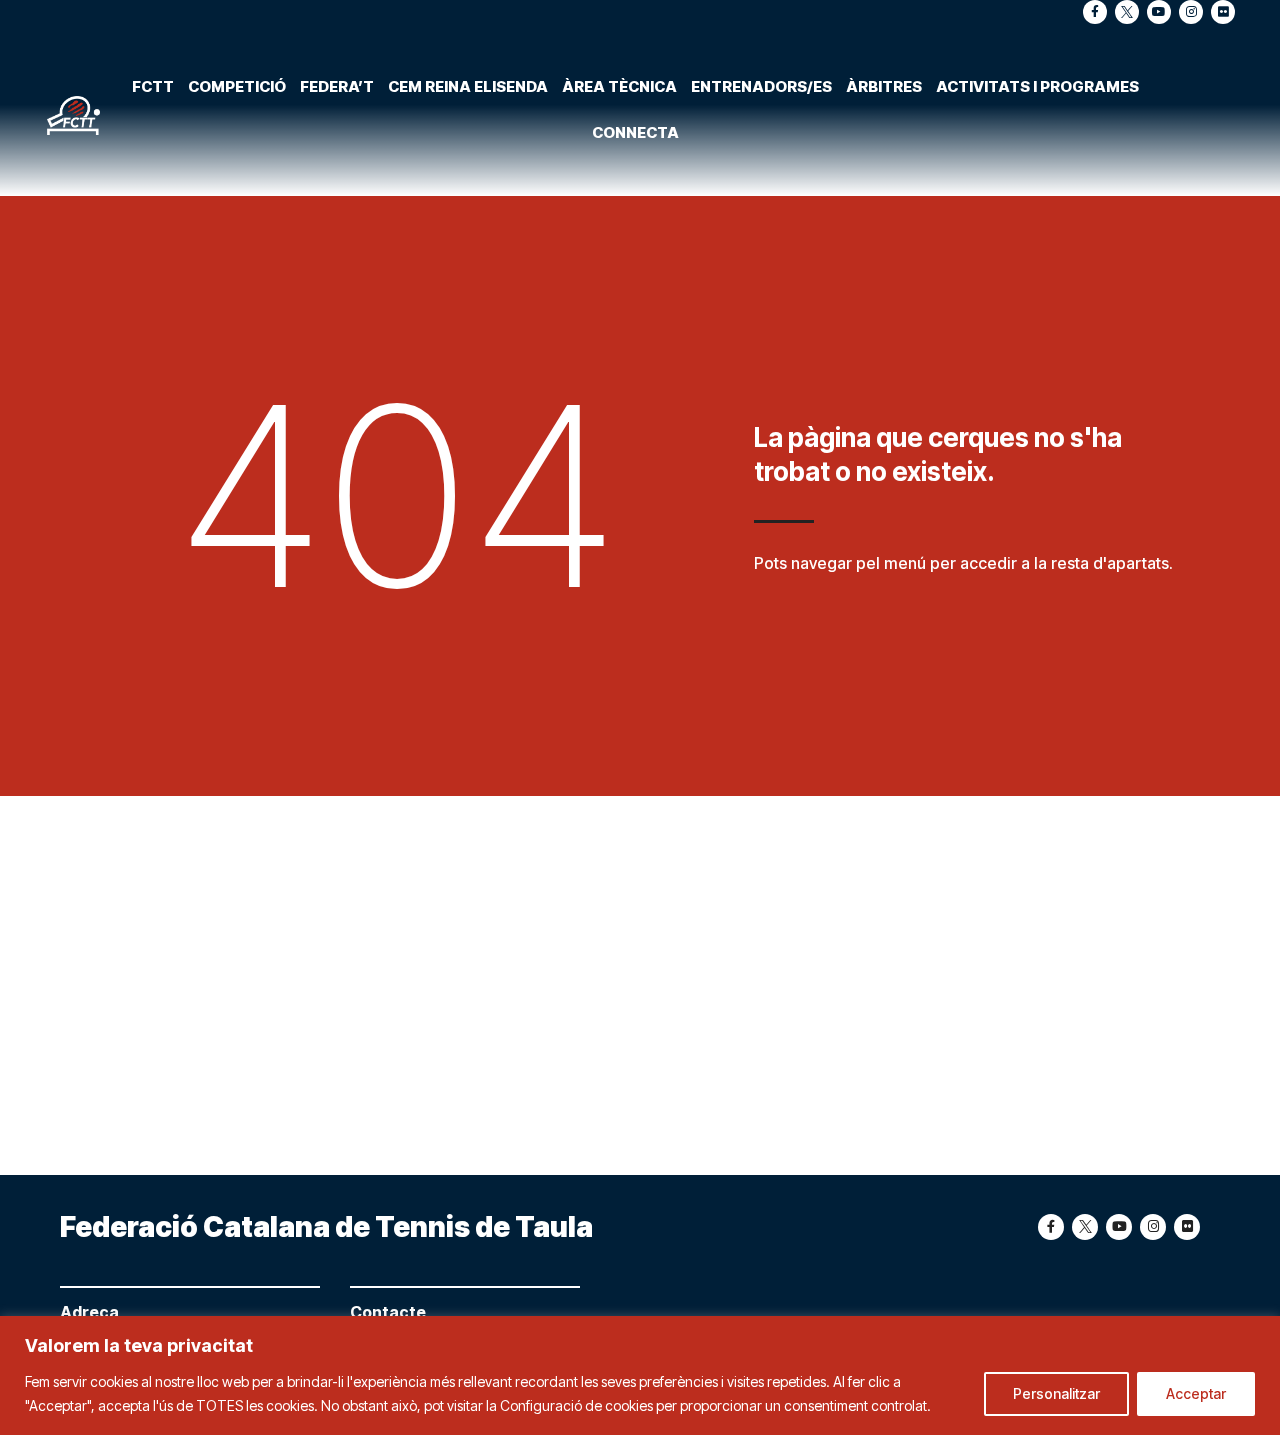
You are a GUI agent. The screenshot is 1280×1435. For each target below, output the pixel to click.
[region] (640, 1375)
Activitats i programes (1037, 86)
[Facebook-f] (1095, 12)
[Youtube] (1159, 12)
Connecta (635, 132)
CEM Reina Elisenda (468, 86)
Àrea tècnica (619, 86)
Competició (237, 86)
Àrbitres (884, 86)
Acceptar (1196, 1393)
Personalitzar (1056, 1393)
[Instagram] (1191, 12)
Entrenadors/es (761, 86)
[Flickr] (1223, 12)
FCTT (153, 86)
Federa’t (337, 86)
